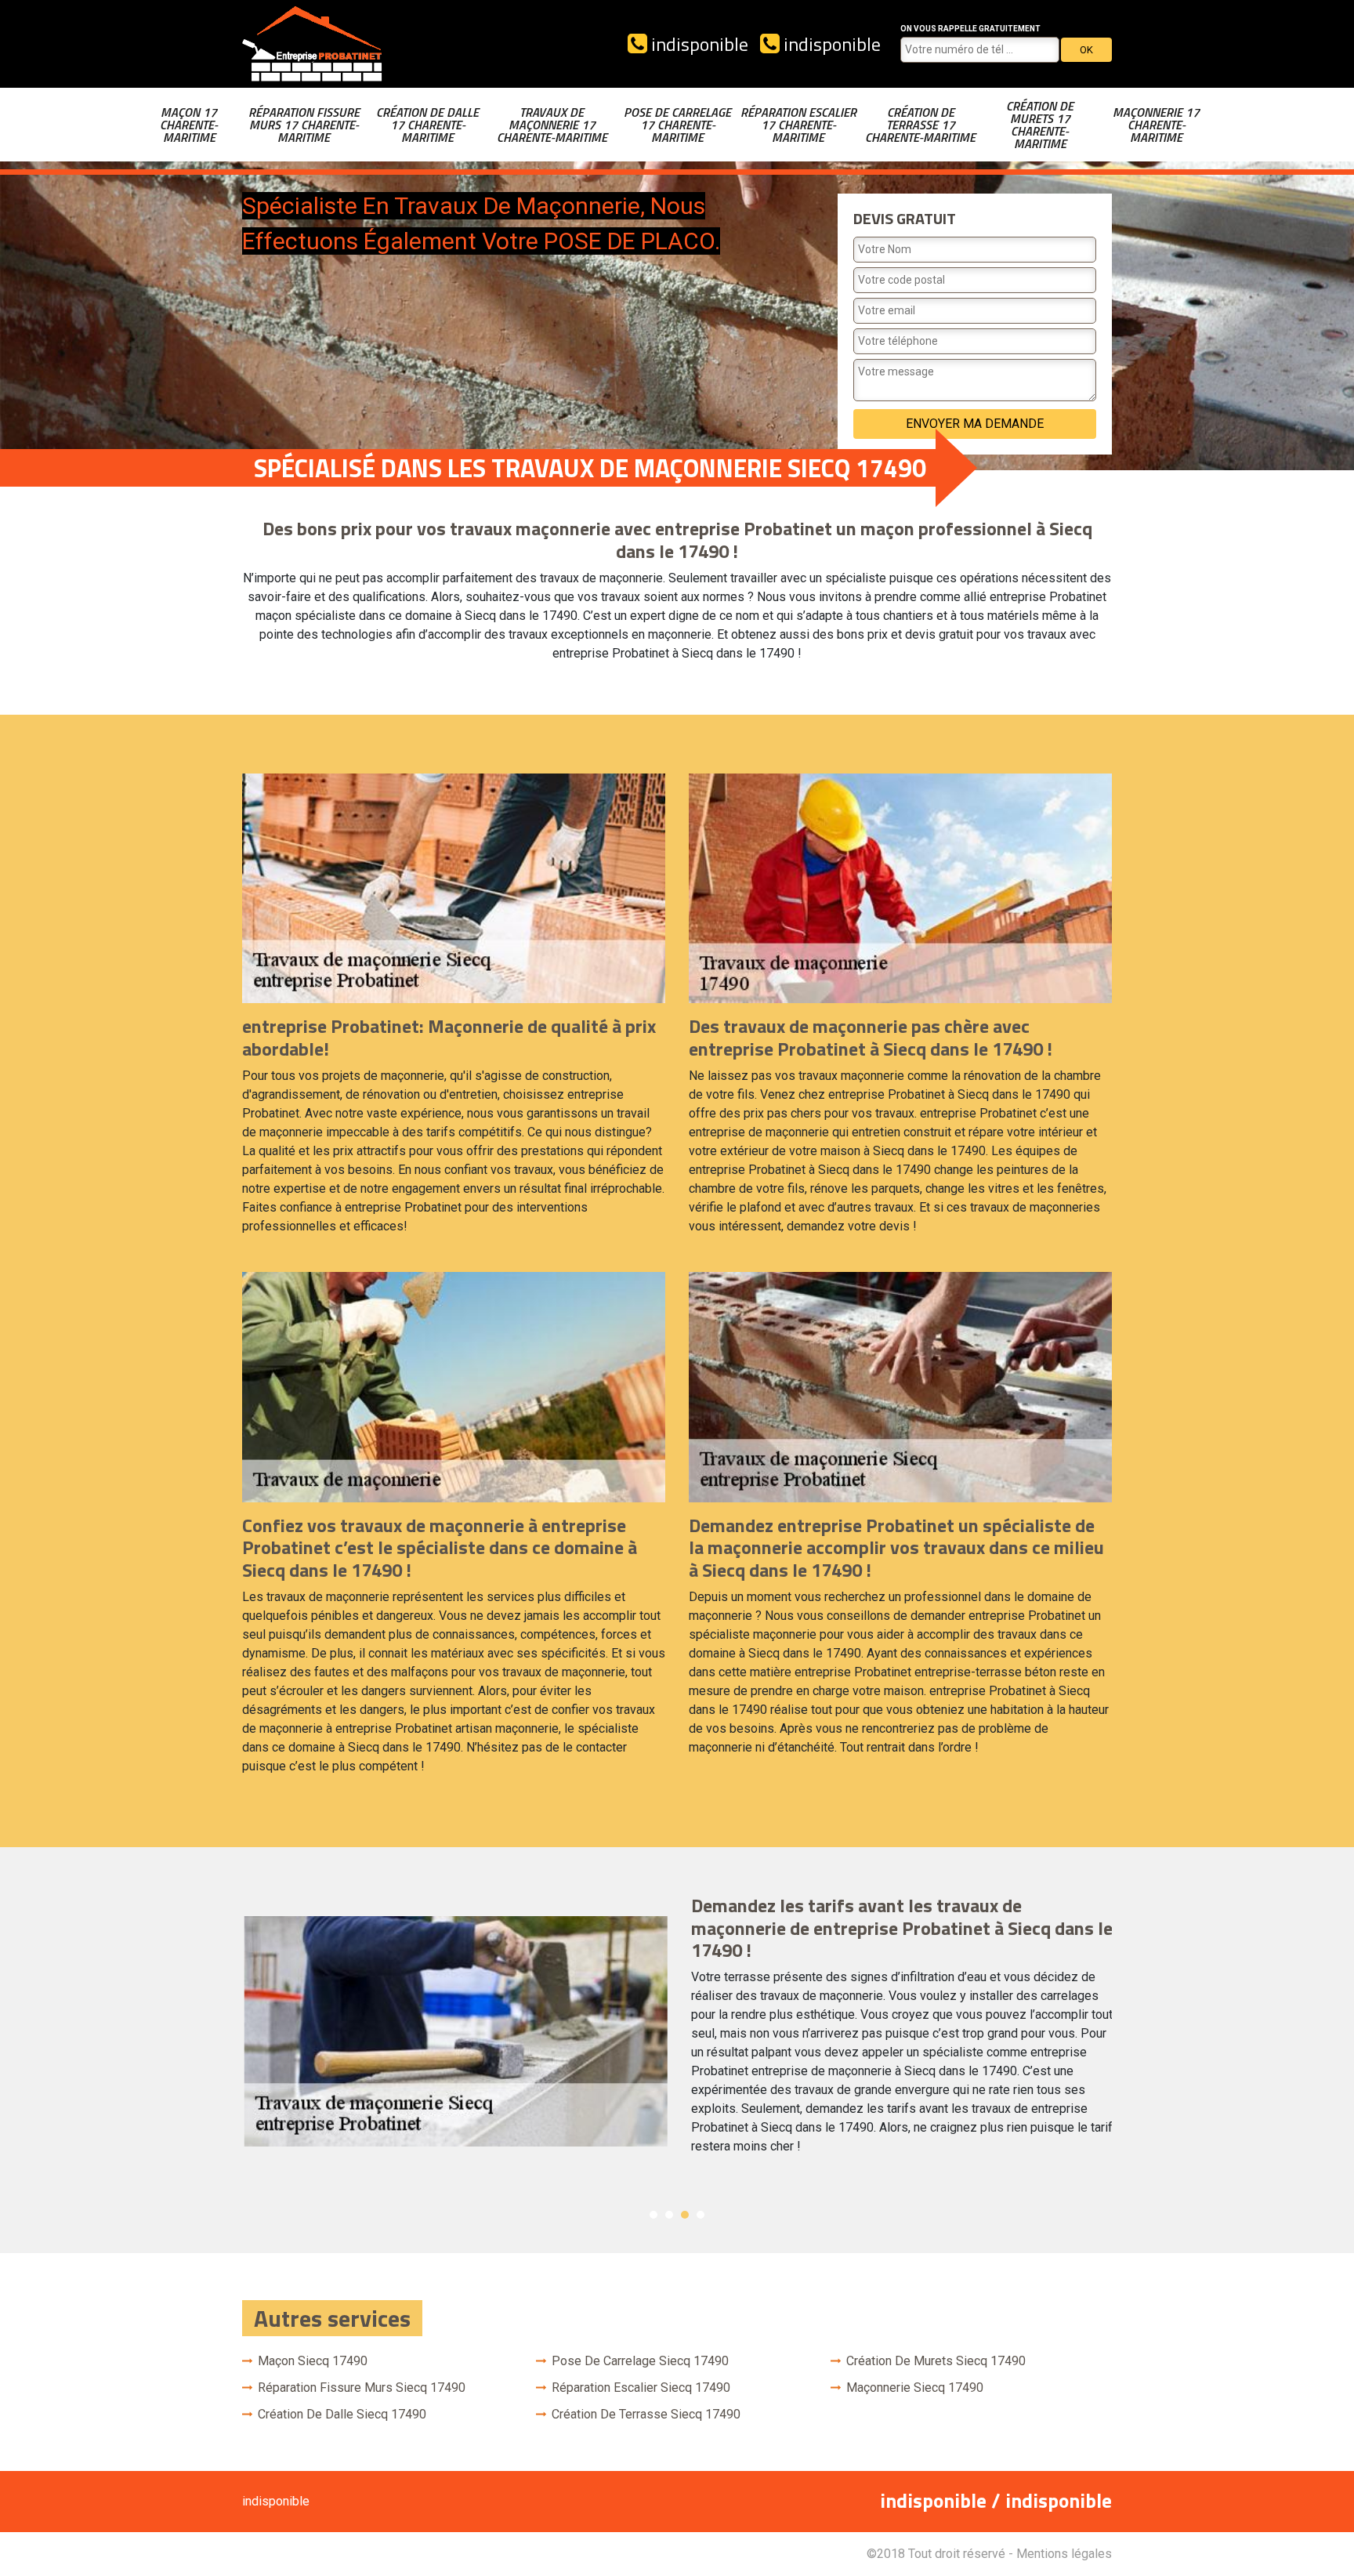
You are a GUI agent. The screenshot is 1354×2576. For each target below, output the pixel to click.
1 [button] (653, 2215)
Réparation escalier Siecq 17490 (641, 2388)
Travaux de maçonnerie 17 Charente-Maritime (552, 125)
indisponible (698, 44)
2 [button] (669, 2215)
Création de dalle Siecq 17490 (342, 2414)
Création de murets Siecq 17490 (936, 2361)
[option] (677, 2031)
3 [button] (685, 2215)
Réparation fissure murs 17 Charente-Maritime (304, 125)
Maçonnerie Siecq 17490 (915, 2388)
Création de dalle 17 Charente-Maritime (427, 125)
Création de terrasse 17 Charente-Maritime (920, 125)
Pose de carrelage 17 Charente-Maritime (677, 125)
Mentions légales (1064, 2554)
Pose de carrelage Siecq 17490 (640, 2361)
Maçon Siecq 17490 (313, 2361)
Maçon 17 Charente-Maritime (189, 125)
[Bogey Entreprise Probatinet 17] (313, 44)
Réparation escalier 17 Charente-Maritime (798, 125)
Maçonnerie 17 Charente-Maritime (1156, 125)
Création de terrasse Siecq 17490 (646, 2414)
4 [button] (701, 2215)
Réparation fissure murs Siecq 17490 (362, 2388)
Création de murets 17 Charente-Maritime (1040, 125)
